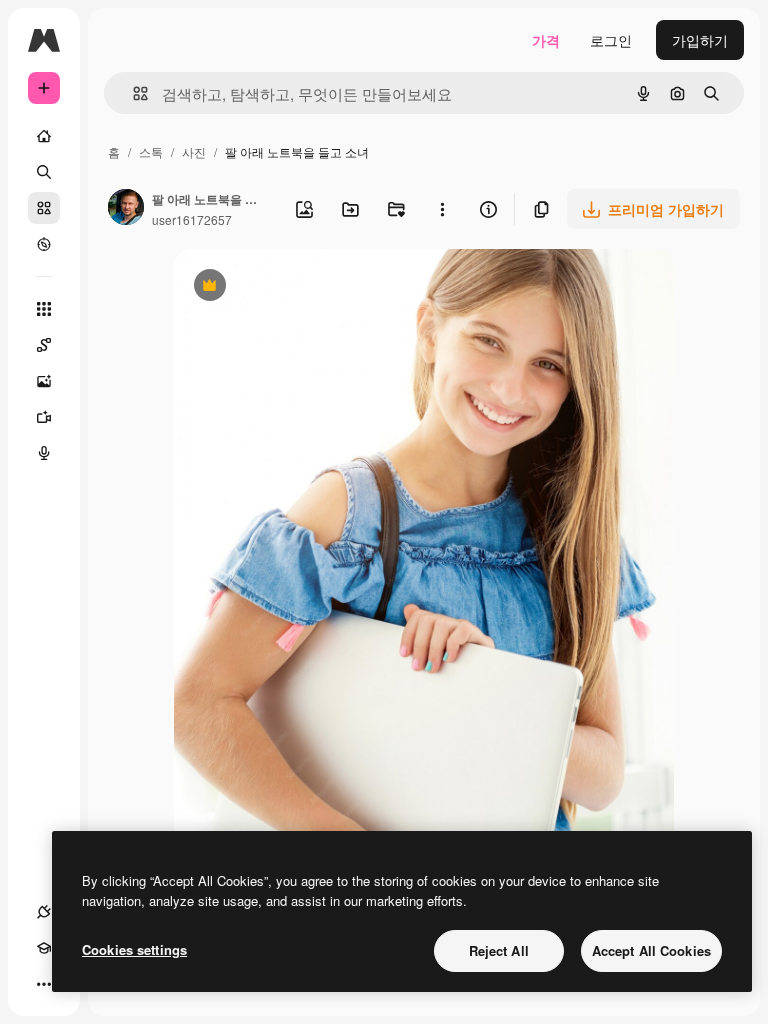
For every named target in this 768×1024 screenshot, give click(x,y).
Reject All (499, 950)
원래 (289, 287)
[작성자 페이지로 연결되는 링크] (126, 209)
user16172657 (192, 219)
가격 (546, 40)
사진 (194, 151)
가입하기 (700, 40)
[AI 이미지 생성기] (44, 381)
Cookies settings (134, 949)
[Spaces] (44, 345)
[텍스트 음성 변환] (44, 453)
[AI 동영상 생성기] (44, 417)
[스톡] (44, 208)
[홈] (44, 136)
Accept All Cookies (651, 950)
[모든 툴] (44, 309)
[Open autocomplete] (132, 93)
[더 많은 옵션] (442, 209)
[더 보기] (44, 984)
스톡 (151, 151)
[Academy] (44, 948)
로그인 (611, 40)
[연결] (44, 912)
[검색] (44, 172)
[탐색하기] (44, 244)
